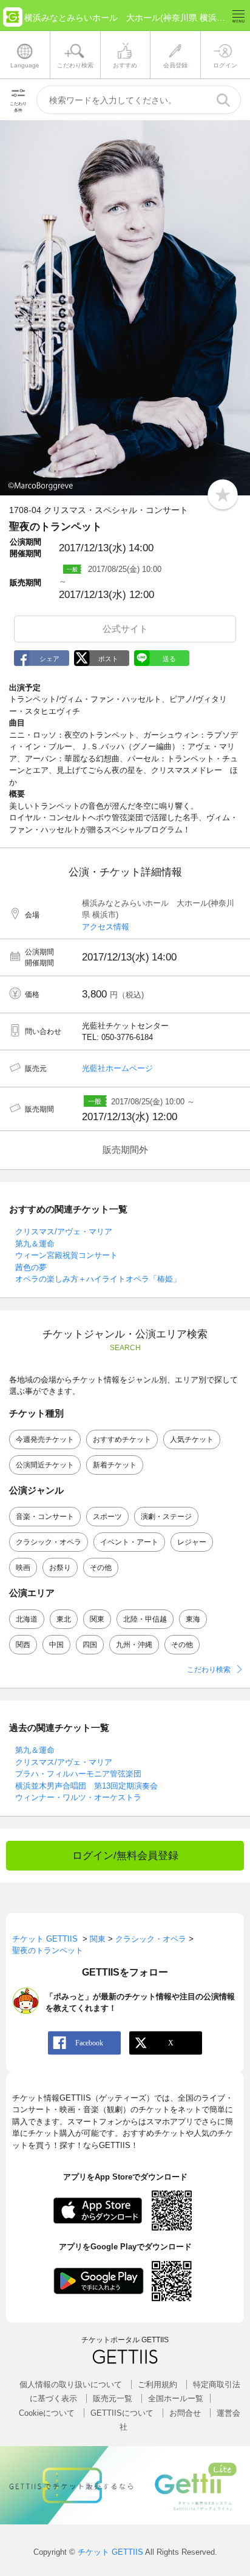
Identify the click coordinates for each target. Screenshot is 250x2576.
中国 (56, 1645)
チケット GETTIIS (110, 2552)
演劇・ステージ (166, 1517)
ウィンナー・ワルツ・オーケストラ (78, 1797)
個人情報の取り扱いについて (71, 2384)
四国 (90, 1645)
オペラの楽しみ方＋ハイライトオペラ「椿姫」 (98, 1279)
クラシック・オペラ (49, 1542)
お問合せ (185, 2413)
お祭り (60, 1568)
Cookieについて (47, 2413)
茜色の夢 (31, 1267)
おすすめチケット (122, 1439)
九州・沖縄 (134, 1645)
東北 (64, 1619)
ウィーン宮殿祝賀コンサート (66, 1255)
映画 (23, 1568)
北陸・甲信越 (145, 1619)
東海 (193, 1619)
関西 (23, 1645)
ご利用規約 (157, 2384)
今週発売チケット (45, 1439)
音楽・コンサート (45, 1517)
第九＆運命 (35, 1244)
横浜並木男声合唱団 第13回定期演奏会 (86, 1786)
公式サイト (125, 629)
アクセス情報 (106, 927)
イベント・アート (129, 1542)
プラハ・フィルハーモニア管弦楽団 (78, 1774)
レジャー (192, 1542)
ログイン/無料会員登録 (125, 1856)
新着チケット (115, 1465)
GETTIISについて (122, 2413)
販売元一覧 (113, 2398)
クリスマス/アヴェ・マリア (64, 1232)
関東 (97, 1619)
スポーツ (107, 1517)
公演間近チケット (45, 1465)
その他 (101, 1568)
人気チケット (192, 1439)
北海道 (27, 1619)
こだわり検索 (209, 1670)
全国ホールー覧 (176, 2398)
